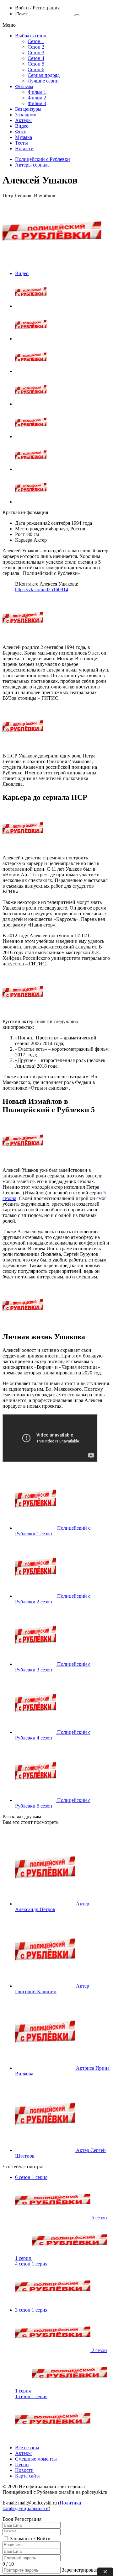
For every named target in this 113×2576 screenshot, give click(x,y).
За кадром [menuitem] (26, 115)
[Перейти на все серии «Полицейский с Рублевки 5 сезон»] (36, 1800)
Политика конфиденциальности (42, 2506)
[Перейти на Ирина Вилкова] (46, 2068)
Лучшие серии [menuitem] (43, 81)
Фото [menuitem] (21, 132)
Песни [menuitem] (22, 2464)
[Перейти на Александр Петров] (46, 1904)
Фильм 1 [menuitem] (37, 92)
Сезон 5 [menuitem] (36, 64)
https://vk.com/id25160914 (42, 590)
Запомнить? (23, 2539)
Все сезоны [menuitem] (27, 2448)
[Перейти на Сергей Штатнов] (46, 2150)
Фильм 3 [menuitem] (37, 103)
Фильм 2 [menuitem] (37, 98)
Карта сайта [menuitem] (28, 2476)
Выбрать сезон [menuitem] (31, 36)
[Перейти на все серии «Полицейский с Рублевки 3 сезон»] (36, 1664)
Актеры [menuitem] (23, 120)
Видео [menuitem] (22, 126)
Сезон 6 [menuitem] (36, 69)
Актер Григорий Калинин (52, 1989)
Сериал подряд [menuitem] (44, 75)
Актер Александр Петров (52, 1907)
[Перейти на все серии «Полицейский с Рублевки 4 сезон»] (36, 1732)
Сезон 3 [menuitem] (36, 53)
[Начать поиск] (77, 15)
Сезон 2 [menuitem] (36, 47)
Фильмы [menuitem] (24, 86)
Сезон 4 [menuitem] (36, 58)
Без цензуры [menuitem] (28, 109)
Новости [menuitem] (24, 149)
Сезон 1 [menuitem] (36, 41)
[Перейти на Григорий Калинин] (46, 1986)
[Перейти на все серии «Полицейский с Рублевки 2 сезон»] (36, 1596)
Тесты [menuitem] (22, 143)
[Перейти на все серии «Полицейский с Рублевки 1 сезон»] (36, 1528)
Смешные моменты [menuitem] (36, 2459)
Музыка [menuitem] (24, 137)
